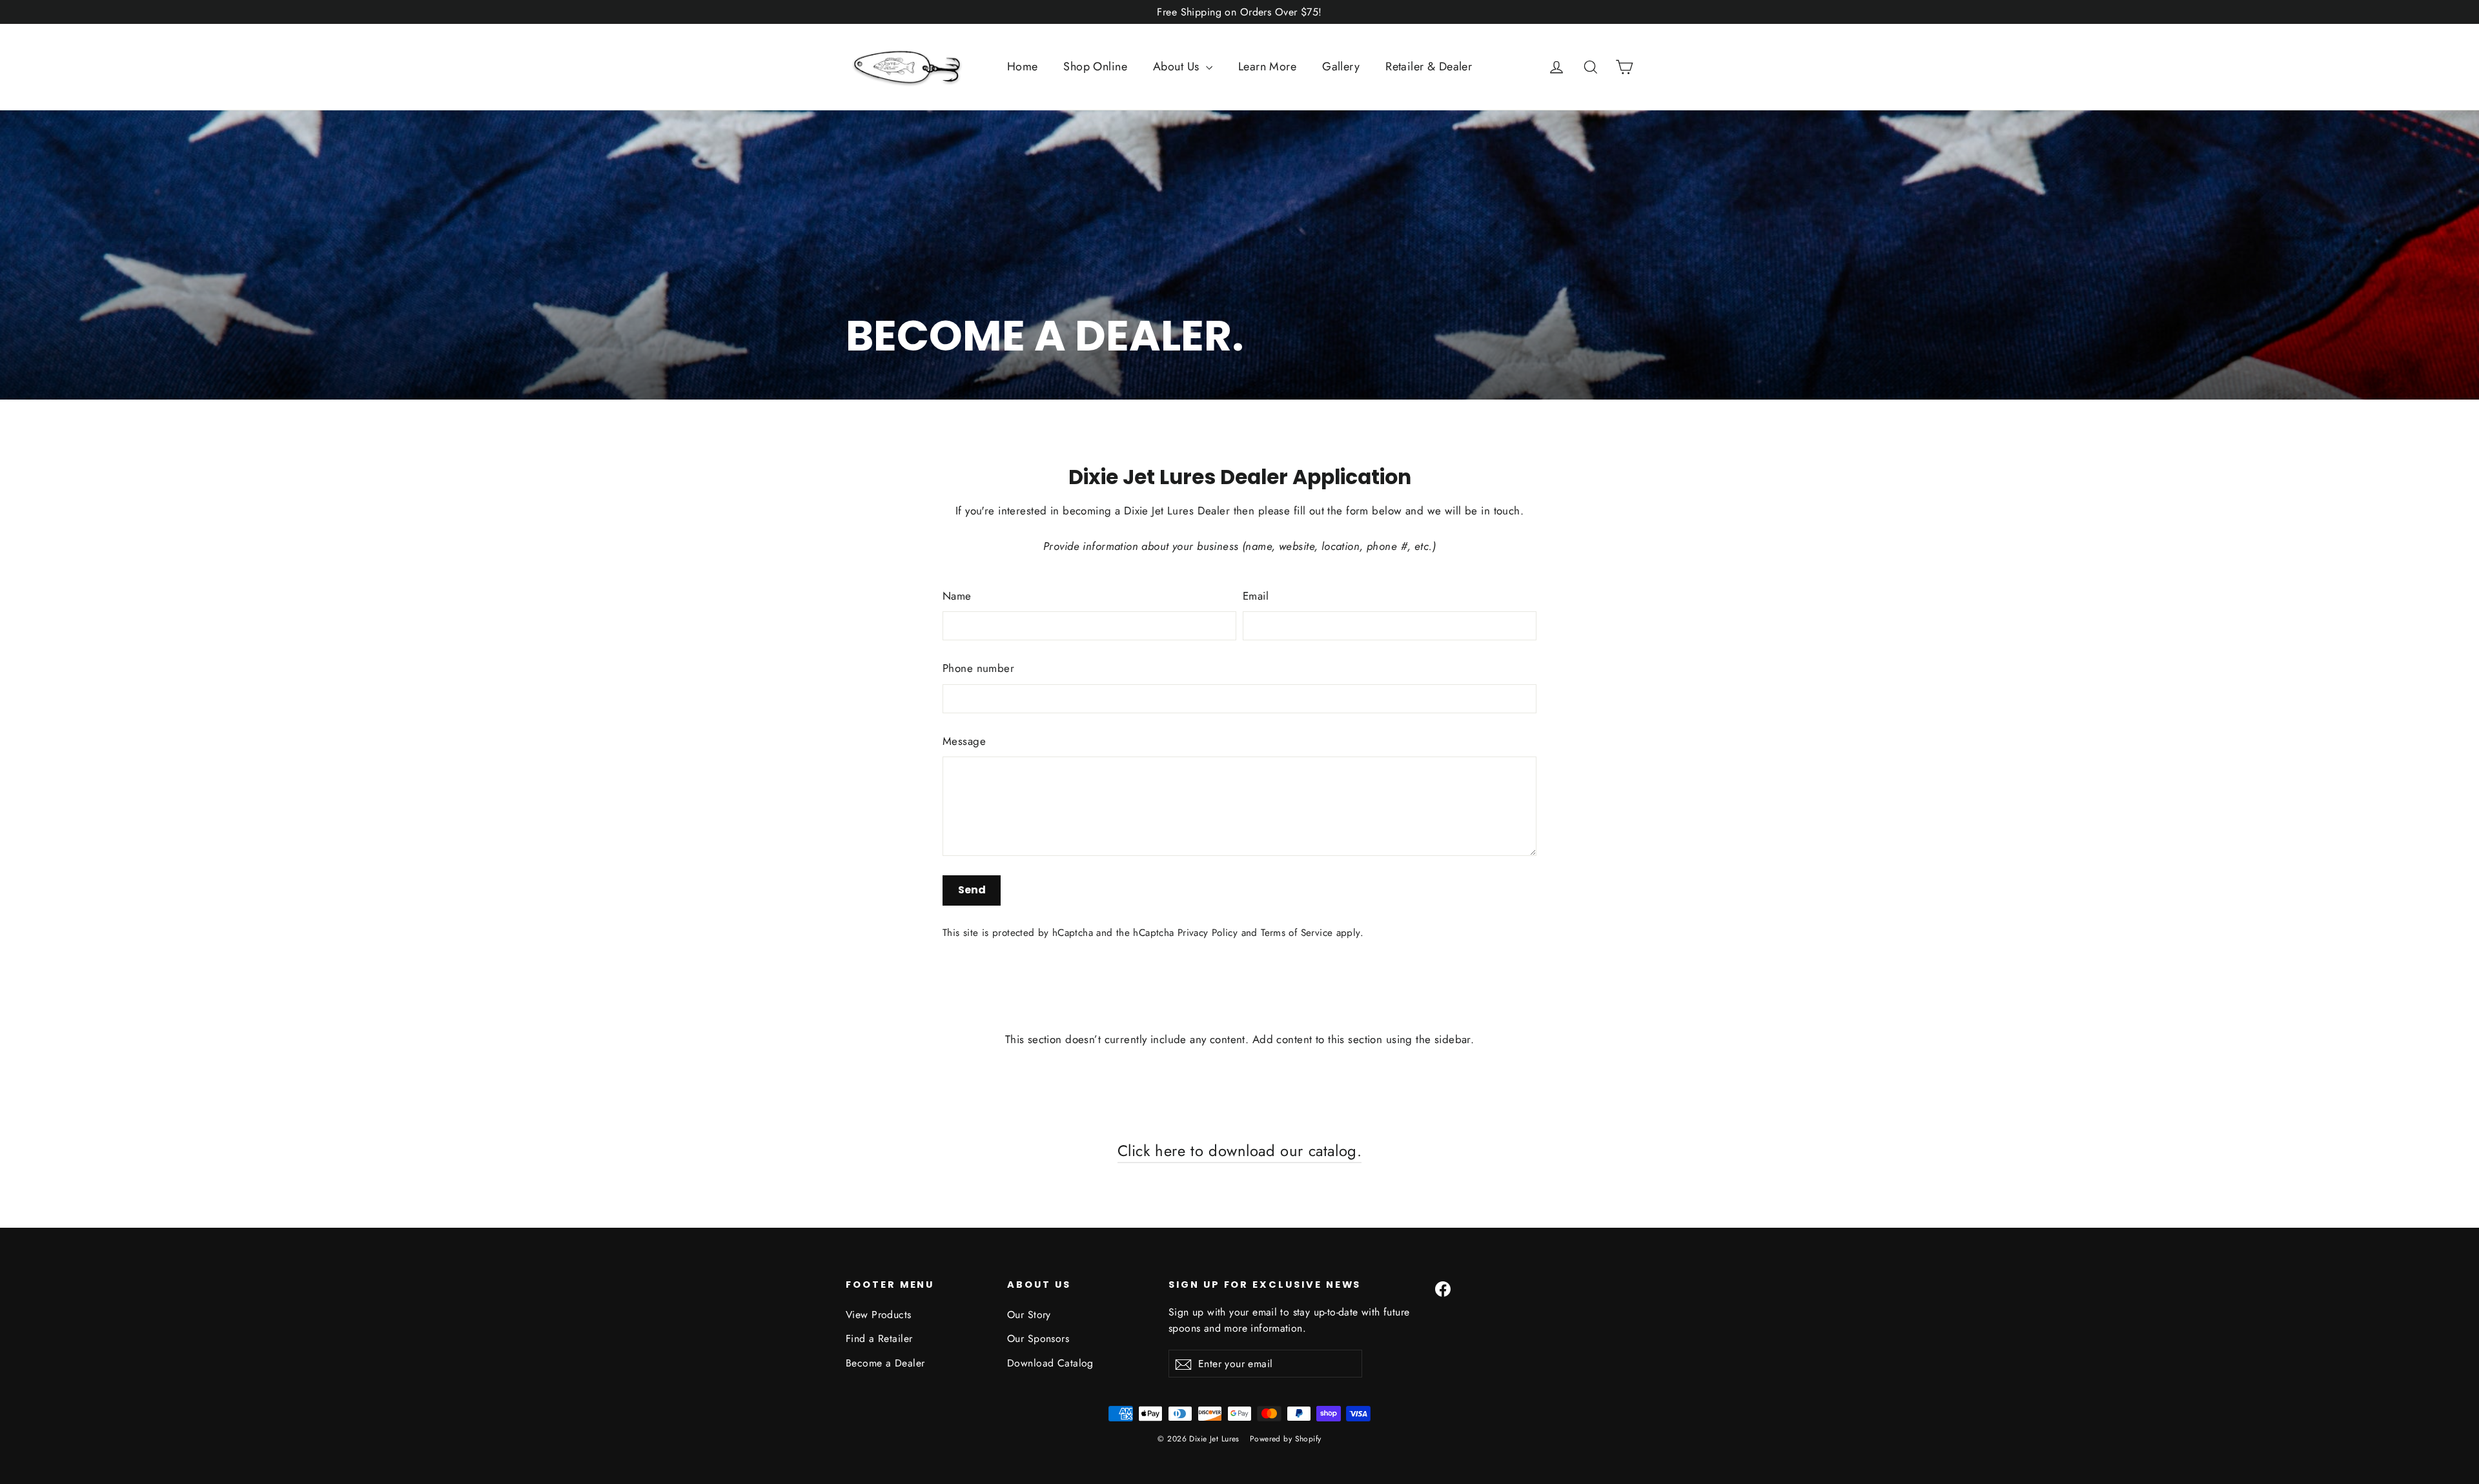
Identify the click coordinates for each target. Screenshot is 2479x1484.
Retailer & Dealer (1429, 66)
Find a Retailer (879, 1338)
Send (972, 890)
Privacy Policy (1208, 933)
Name (957, 596)
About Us (1178, 66)
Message (964, 741)
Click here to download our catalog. (1240, 1151)
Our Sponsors (1038, 1338)
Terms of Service (1297, 933)
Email (1256, 596)
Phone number (978, 668)
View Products (879, 1315)
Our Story (1029, 1315)
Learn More (1267, 66)
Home (1023, 66)
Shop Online (1095, 66)
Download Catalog (1050, 1363)
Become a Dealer (885, 1363)
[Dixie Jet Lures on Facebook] (1443, 1288)
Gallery (1341, 66)
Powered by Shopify (1286, 1439)
